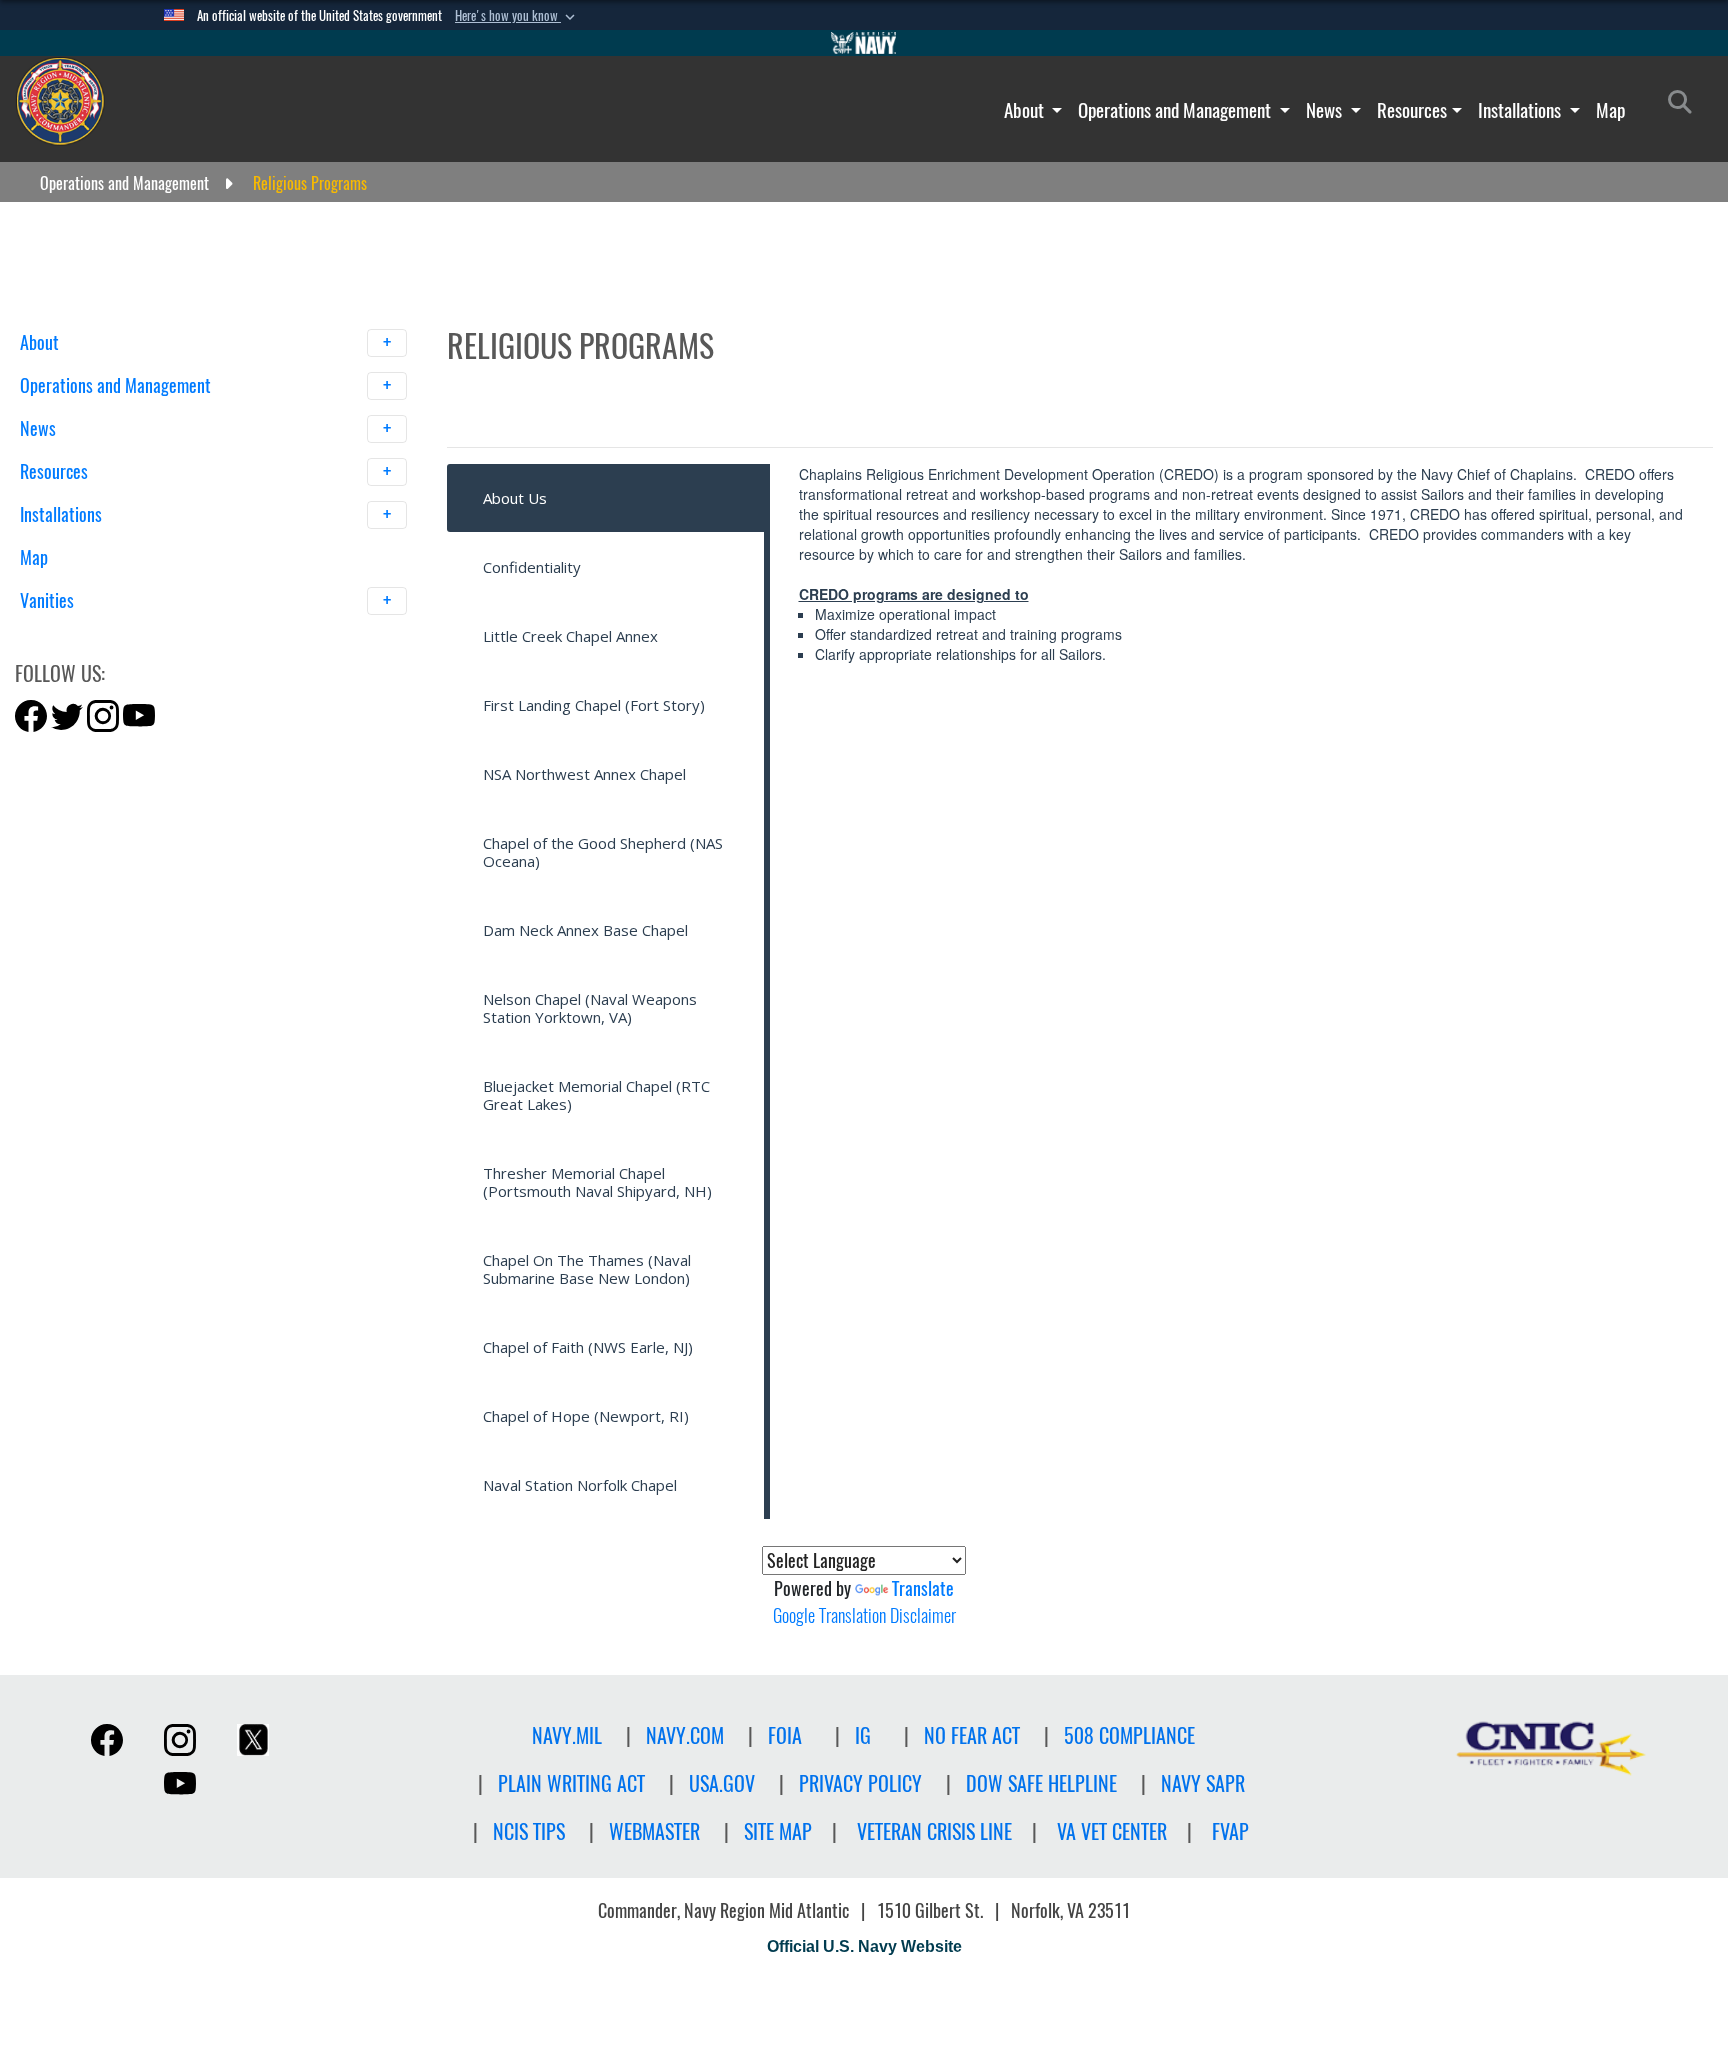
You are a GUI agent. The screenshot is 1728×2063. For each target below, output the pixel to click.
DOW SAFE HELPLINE (1041, 1783)
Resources (1412, 110)
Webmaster (654, 1831)
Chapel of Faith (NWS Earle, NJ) (588, 1347)
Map (1610, 110)
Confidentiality (532, 567)
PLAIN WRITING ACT (571, 1783)
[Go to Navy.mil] (864, 43)
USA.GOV (722, 1783)
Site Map (778, 1831)
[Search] (124, 635)
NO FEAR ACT (972, 1735)
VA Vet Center (1112, 1831)
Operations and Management (1176, 110)
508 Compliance (1129, 1735)
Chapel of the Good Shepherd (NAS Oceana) (603, 852)
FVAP (1230, 1831)
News (1326, 110)
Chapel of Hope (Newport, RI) (586, 1416)
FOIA (785, 1735)
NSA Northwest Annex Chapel (584, 774)
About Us (515, 498)
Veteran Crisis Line (934, 1831)
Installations (1521, 110)
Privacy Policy (860, 1783)
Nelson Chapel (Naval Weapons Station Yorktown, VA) (590, 1008)
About (1026, 110)
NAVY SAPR (1203, 1783)
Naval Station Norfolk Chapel (580, 1485)
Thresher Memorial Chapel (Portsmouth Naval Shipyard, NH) (597, 1182)
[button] (517, 16)
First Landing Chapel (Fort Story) (594, 705)
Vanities (49, 600)
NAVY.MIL (567, 1735)
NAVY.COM (685, 1735)
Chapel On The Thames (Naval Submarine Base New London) (587, 1269)
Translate (923, 1588)
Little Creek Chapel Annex (570, 636)
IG (863, 1735)
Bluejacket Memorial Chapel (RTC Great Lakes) (596, 1095)
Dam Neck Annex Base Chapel (585, 930)
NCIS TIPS (529, 1831)
